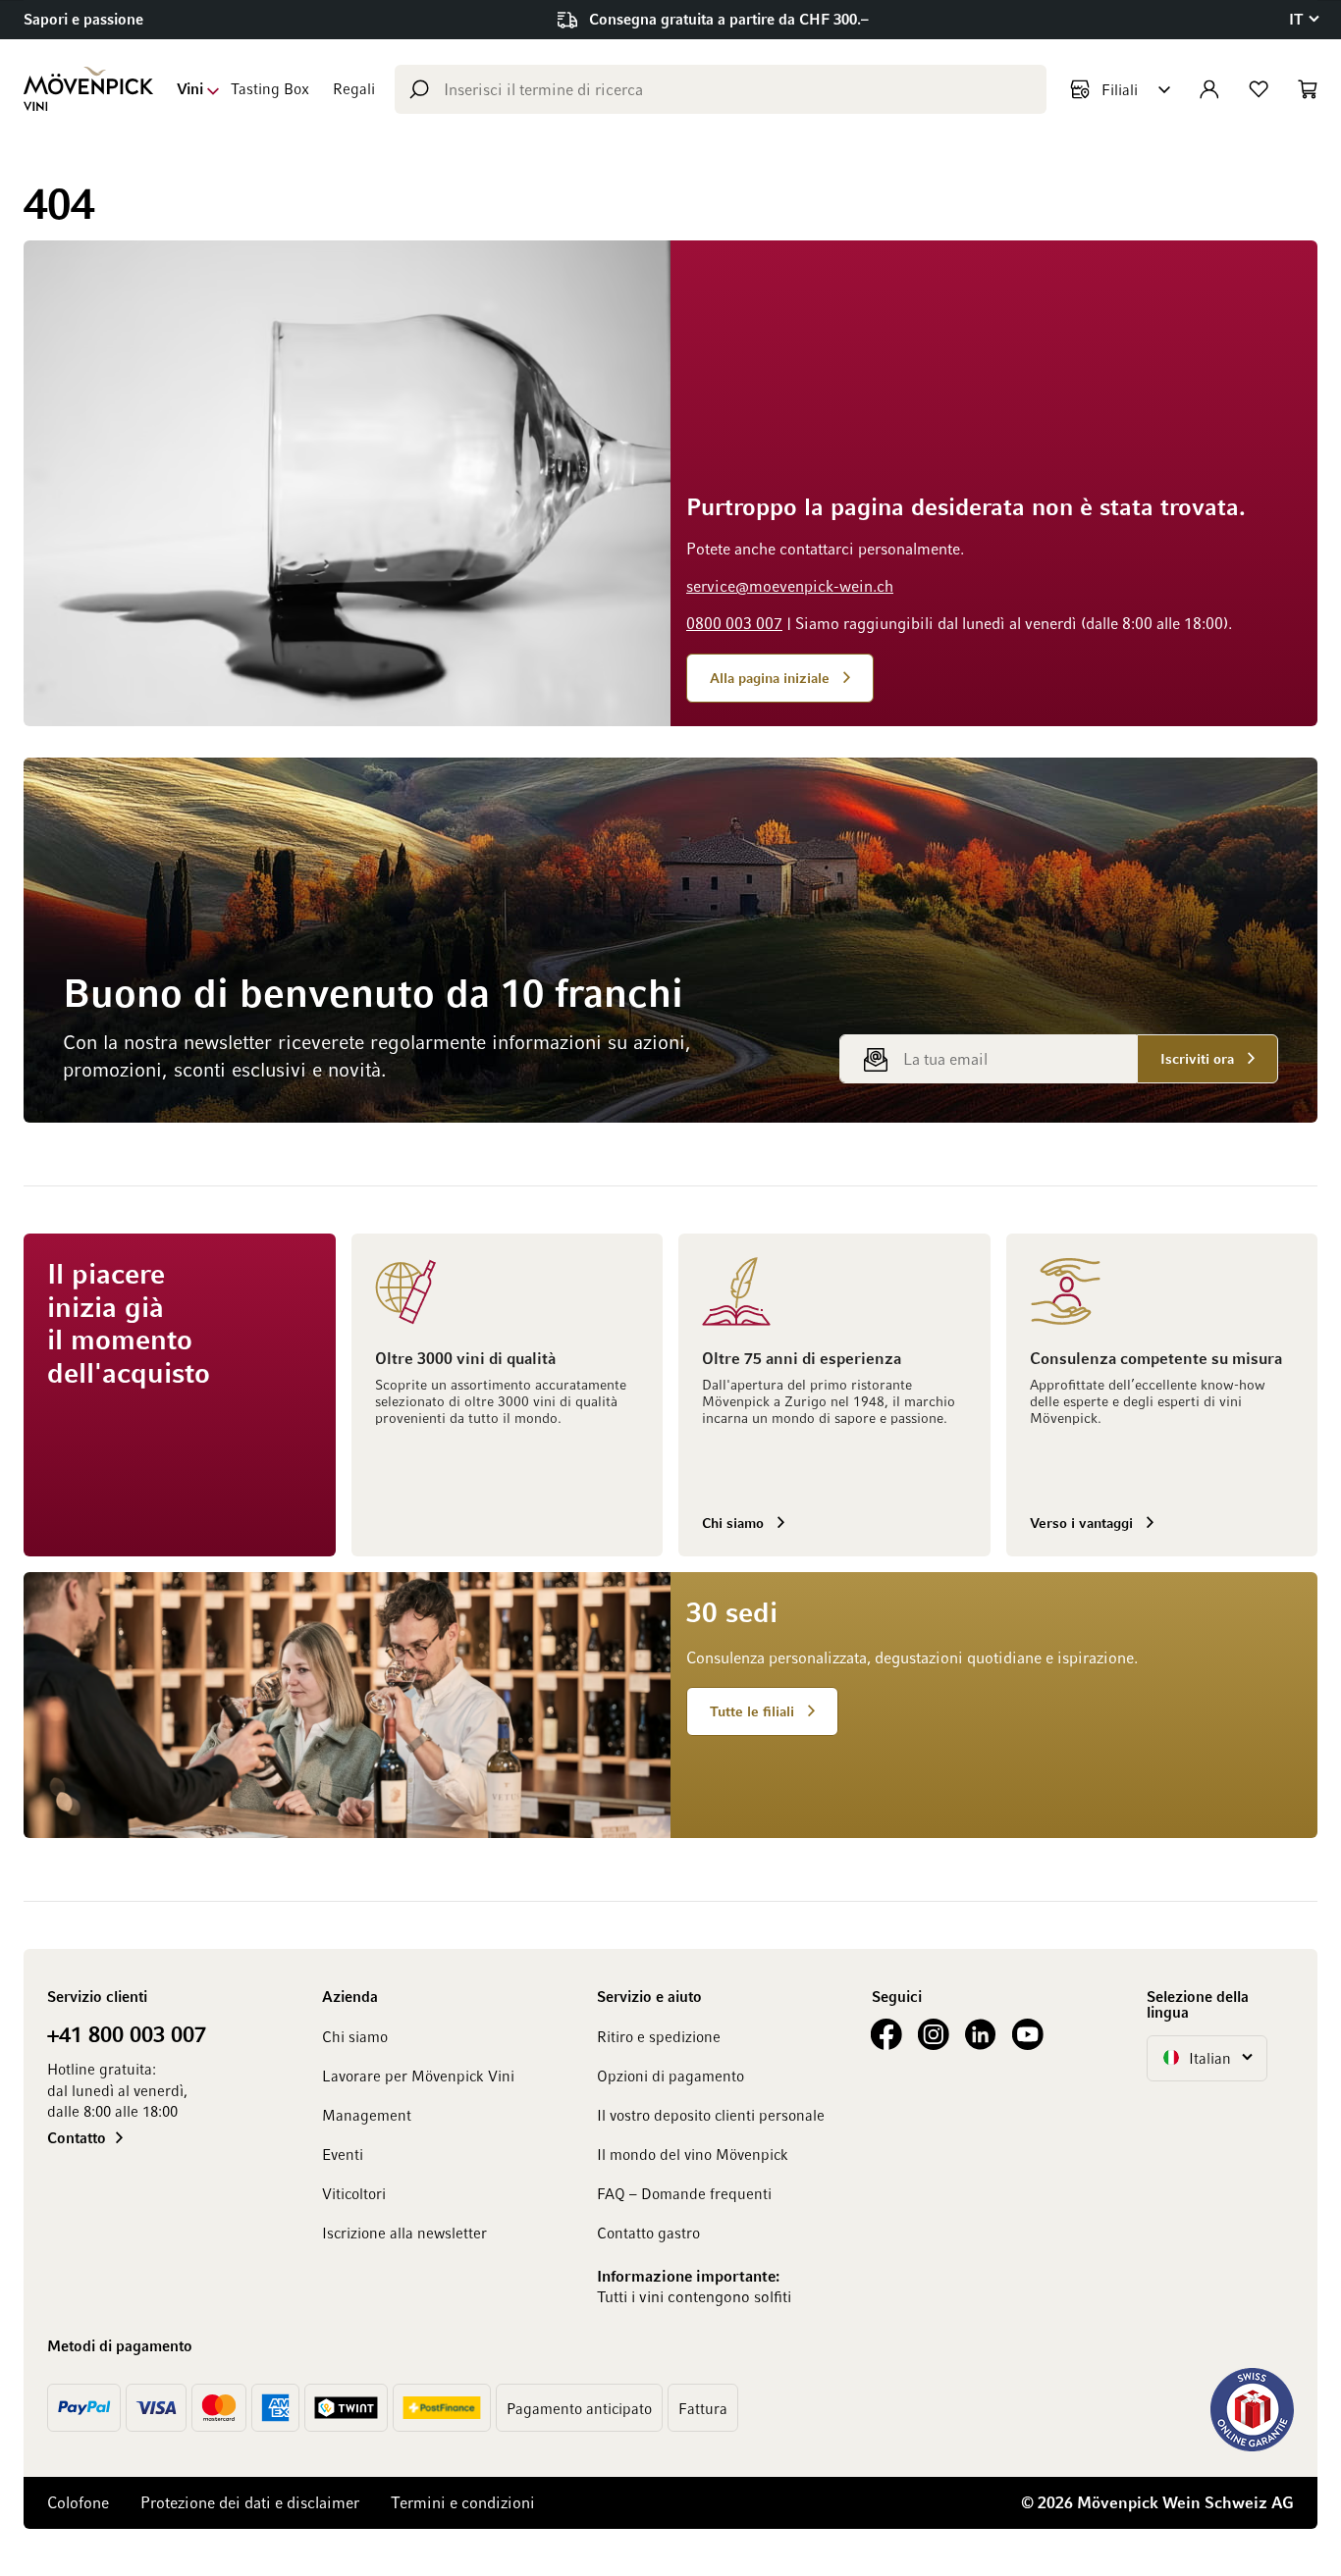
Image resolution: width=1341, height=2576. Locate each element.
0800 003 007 (734, 623)
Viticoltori (354, 2193)
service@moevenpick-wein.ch (790, 586)
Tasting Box (270, 88)
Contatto (77, 2137)
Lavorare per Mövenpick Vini (418, 2076)
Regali (354, 88)
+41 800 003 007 (127, 2033)
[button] (1303, 19)
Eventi (343, 2154)
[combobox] (721, 89)
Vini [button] (190, 88)
